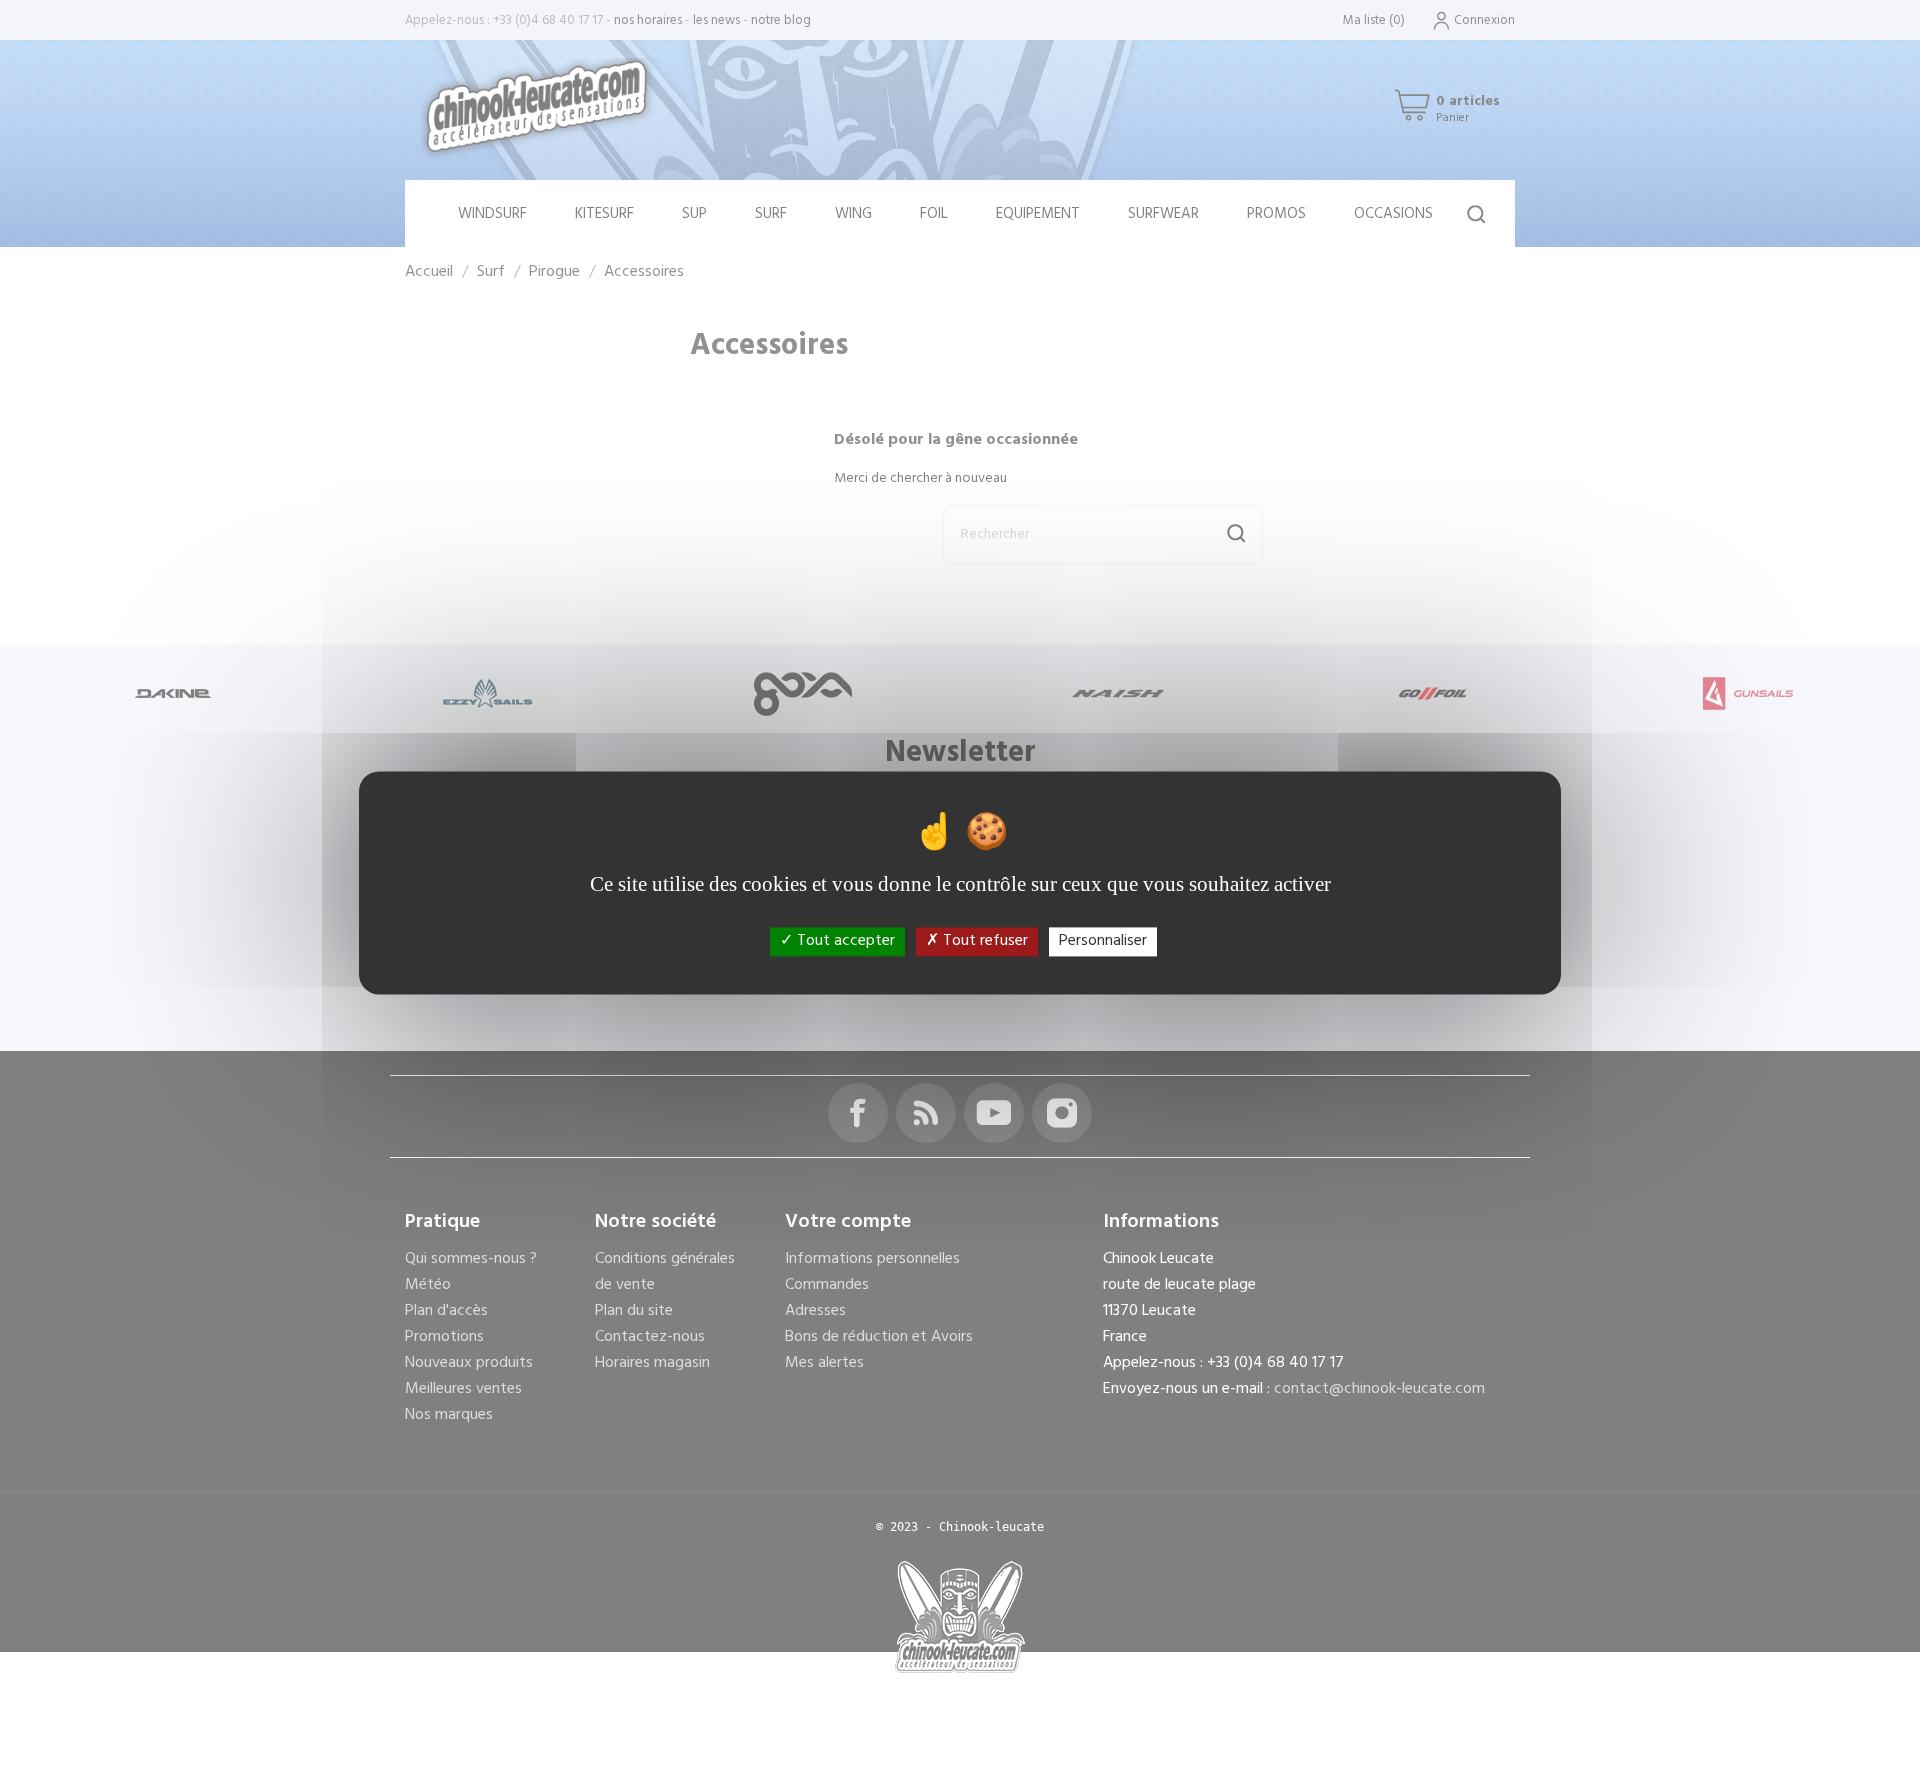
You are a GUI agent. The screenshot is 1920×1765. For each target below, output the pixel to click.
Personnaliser (1103, 941)
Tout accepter (844, 941)
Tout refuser (983, 941)
